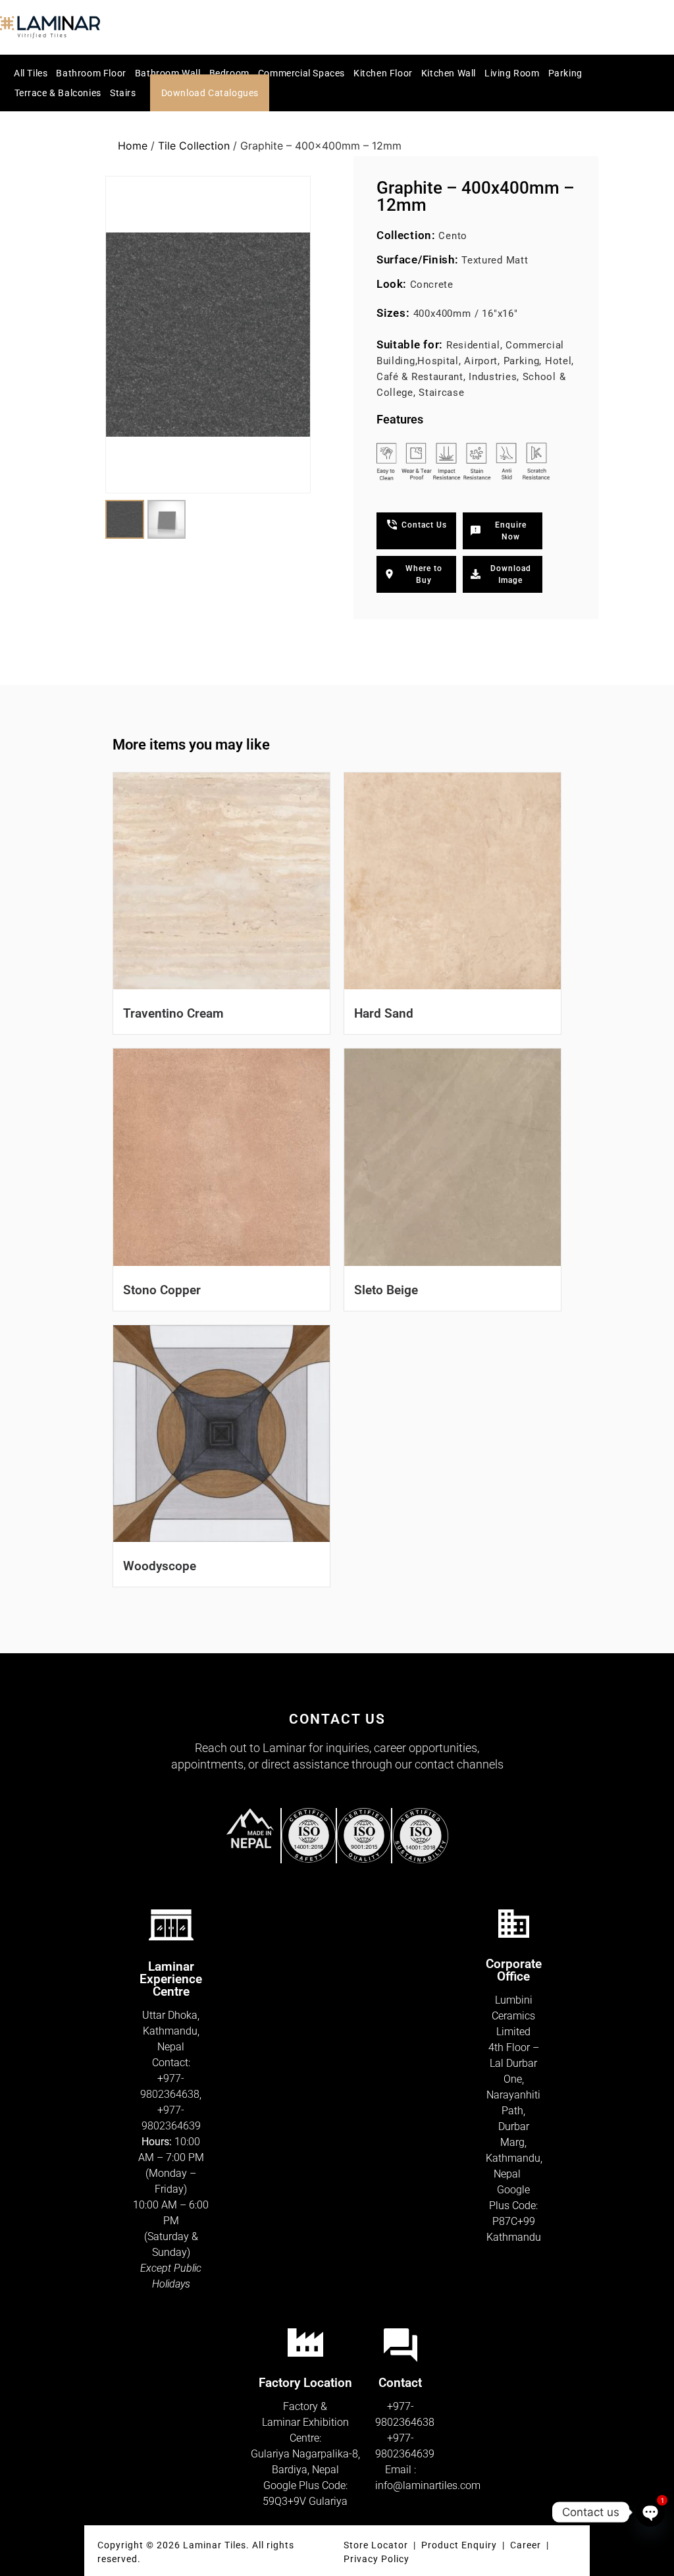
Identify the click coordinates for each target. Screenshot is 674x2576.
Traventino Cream (173, 1013)
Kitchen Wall (449, 73)
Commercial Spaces (301, 73)
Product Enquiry (459, 2545)
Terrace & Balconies (58, 93)
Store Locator (376, 2545)
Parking (565, 73)
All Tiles (31, 73)
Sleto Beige (386, 1290)
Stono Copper (162, 1290)
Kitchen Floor (383, 73)
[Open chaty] (650, 2512)
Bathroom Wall (168, 73)
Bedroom (229, 73)
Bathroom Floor (91, 73)
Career (527, 2545)
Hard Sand (384, 1013)
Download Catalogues (210, 93)
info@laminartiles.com (428, 2485)
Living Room (512, 73)
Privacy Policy (376, 2559)
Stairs (123, 93)
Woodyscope (160, 1566)
